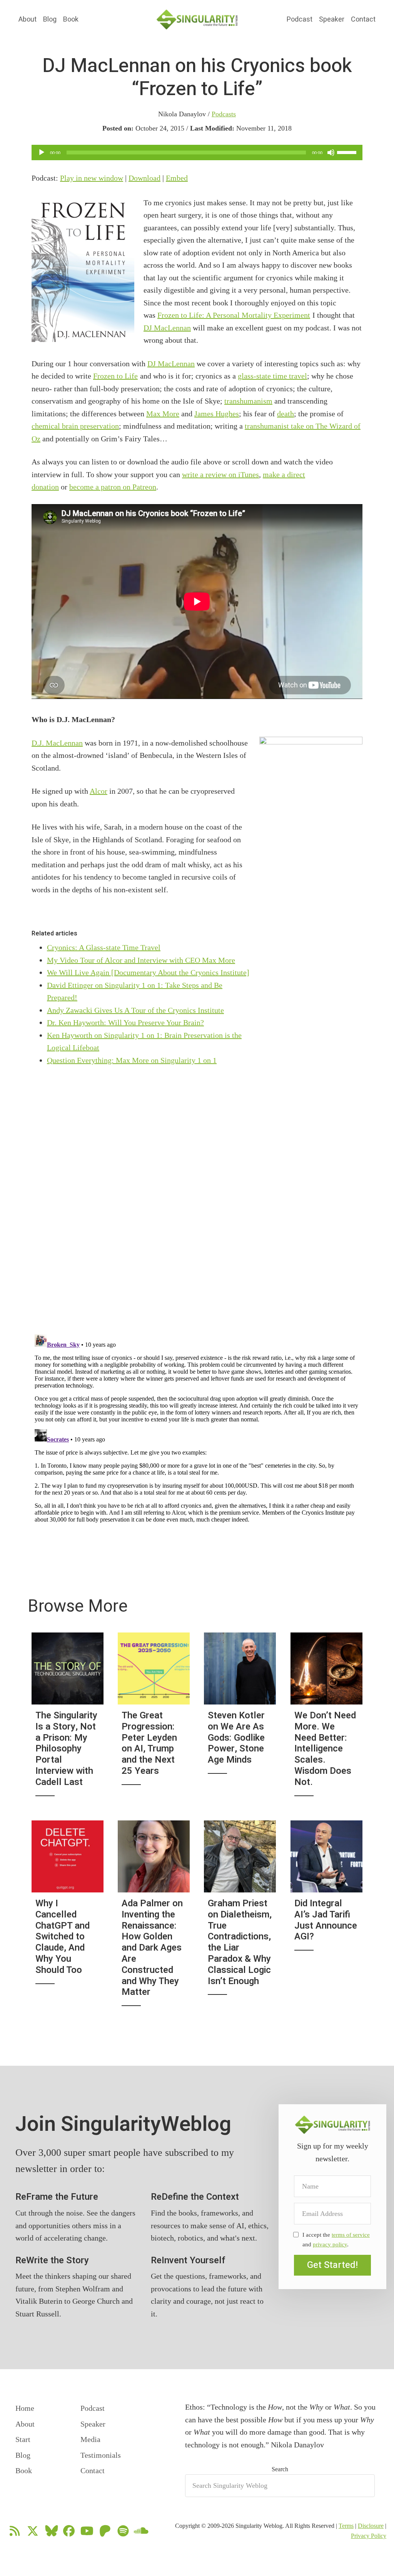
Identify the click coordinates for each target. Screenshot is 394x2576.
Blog (50, 19)
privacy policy (330, 2244)
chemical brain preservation (75, 426)
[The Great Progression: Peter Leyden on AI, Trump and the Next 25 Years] (154, 1719)
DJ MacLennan (167, 328)
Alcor (98, 791)
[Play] (42, 153)
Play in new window (92, 178)
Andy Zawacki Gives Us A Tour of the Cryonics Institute (135, 1010)
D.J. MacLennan (57, 743)
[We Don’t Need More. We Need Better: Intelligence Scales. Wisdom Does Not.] (326, 1719)
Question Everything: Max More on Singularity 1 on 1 (132, 1060)
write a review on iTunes (220, 474)
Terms (346, 2526)
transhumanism (248, 401)
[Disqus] (197, 1428)
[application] (197, 153)
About (28, 19)
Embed (177, 178)
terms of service (351, 2235)
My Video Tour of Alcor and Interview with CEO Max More (141, 960)
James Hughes (217, 414)
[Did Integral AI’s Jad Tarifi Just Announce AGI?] (326, 1918)
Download (144, 178)
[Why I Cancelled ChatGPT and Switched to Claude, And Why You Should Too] (68, 1918)
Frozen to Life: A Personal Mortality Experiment (234, 315)
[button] (332, 2265)
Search (280, 2469)
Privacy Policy (369, 2536)
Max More (163, 414)
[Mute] (331, 153)
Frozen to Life (115, 376)
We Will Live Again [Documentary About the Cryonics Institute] (148, 972)
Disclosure (371, 2526)
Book (71, 19)
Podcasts (224, 114)
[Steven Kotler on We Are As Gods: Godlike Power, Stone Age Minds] (240, 1719)
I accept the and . (336, 2239)
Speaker (332, 19)
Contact (363, 19)
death (285, 414)
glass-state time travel (272, 376)
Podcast (300, 19)
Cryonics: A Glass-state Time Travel (104, 947)
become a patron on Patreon (113, 487)
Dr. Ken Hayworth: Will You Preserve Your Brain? (125, 1022)
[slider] (348, 152)
